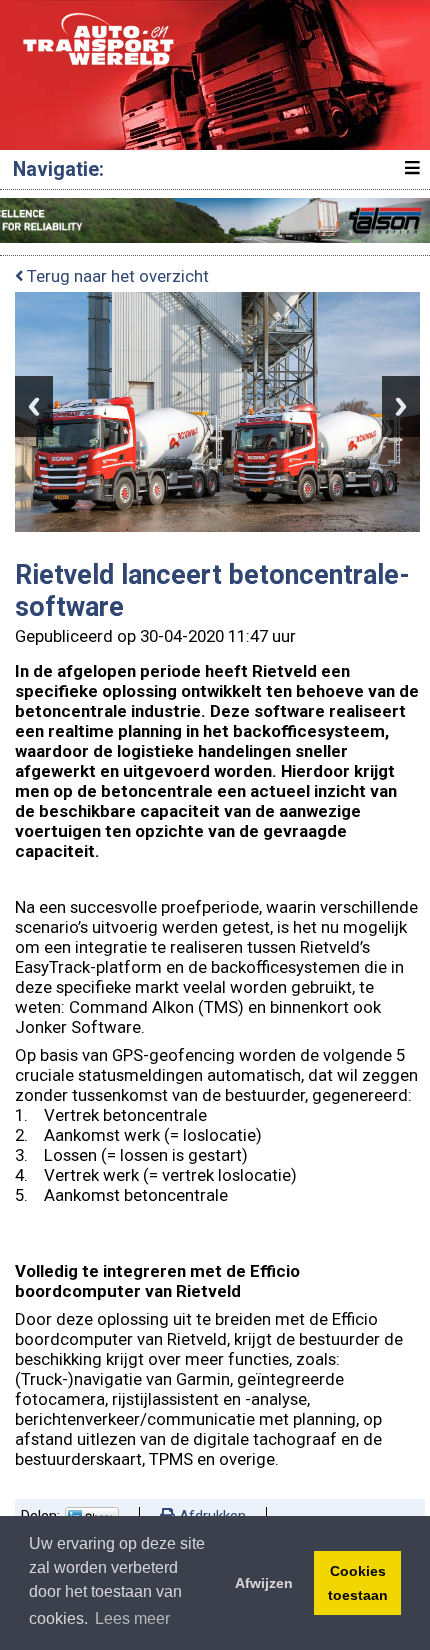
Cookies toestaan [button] (358, 1583)
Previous (34, 406)
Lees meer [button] (132, 1618)
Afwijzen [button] (264, 1583)
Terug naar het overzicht (116, 276)
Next (401, 406)
